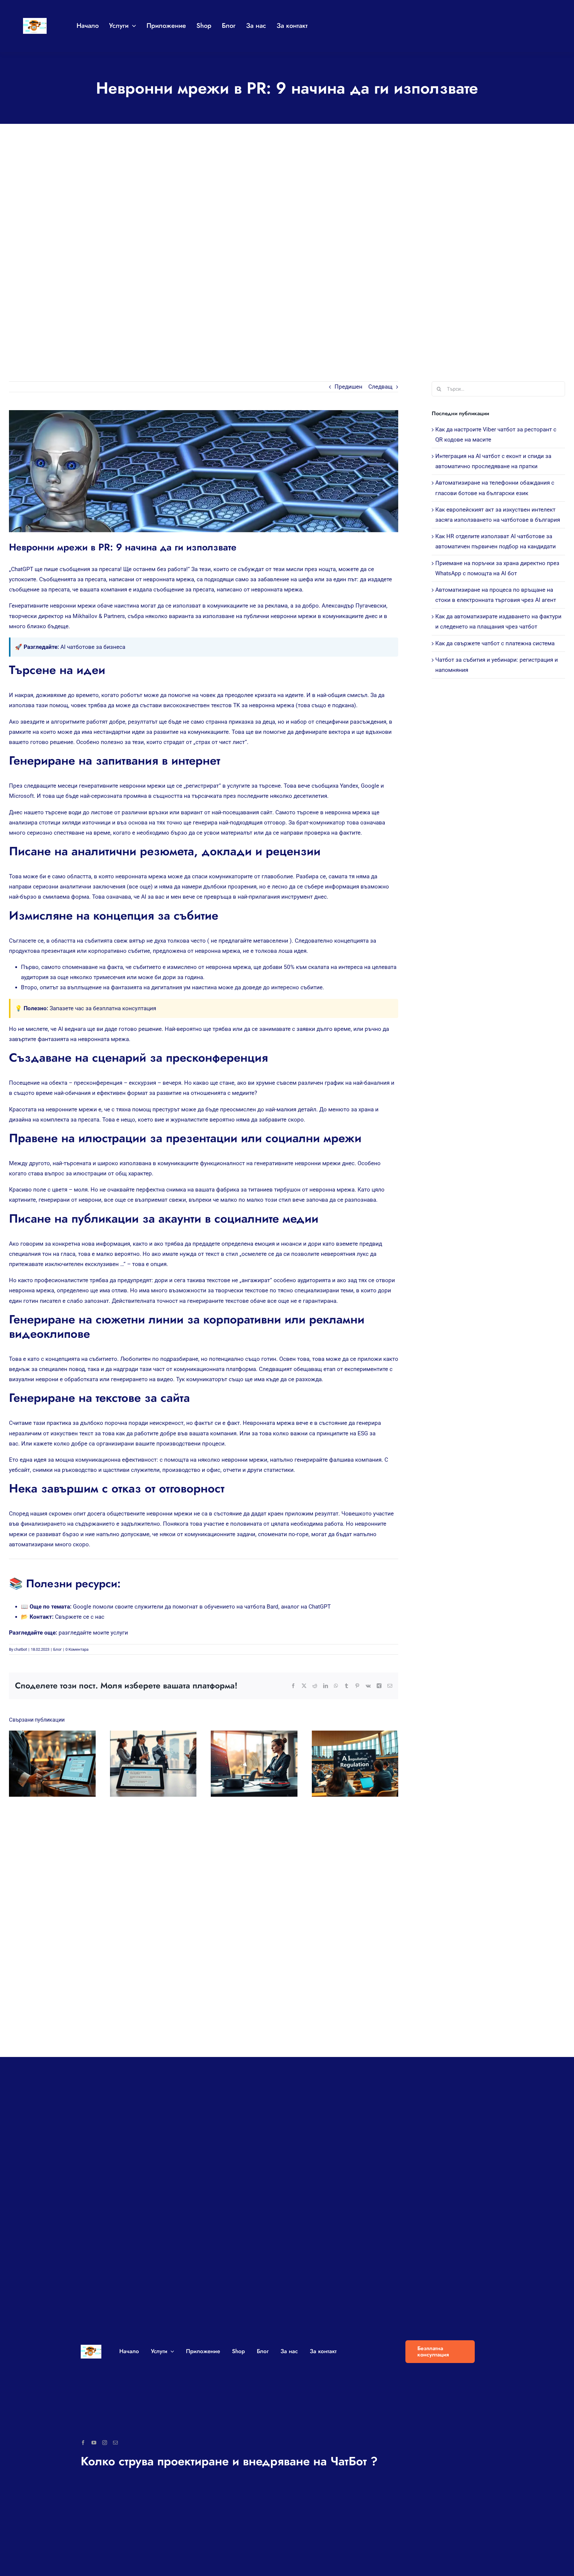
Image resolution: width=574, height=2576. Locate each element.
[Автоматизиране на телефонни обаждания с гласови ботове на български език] (254, 1764)
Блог (57, 1649)
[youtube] (94, 2443)
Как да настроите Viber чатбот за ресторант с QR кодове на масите (47, 1764)
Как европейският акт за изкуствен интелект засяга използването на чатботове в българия (349, 1764)
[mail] (115, 2443)
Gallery (58, 1764)
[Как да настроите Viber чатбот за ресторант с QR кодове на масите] (52, 1764)
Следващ (380, 387)
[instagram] (105, 2443)
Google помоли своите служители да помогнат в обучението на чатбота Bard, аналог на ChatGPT (202, 1607)
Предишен (348, 387)
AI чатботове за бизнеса (93, 647)
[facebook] (83, 2443)
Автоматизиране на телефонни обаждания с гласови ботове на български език (249, 1764)
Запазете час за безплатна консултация (103, 1008)
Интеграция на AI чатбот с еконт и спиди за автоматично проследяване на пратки (148, 1764)
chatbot (20, 1649)
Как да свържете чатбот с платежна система (495, 643)
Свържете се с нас (80, 1617)
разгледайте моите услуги (93, 1633)
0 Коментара (77, 1649)
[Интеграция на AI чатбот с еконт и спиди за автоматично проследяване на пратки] (153, 1764)
